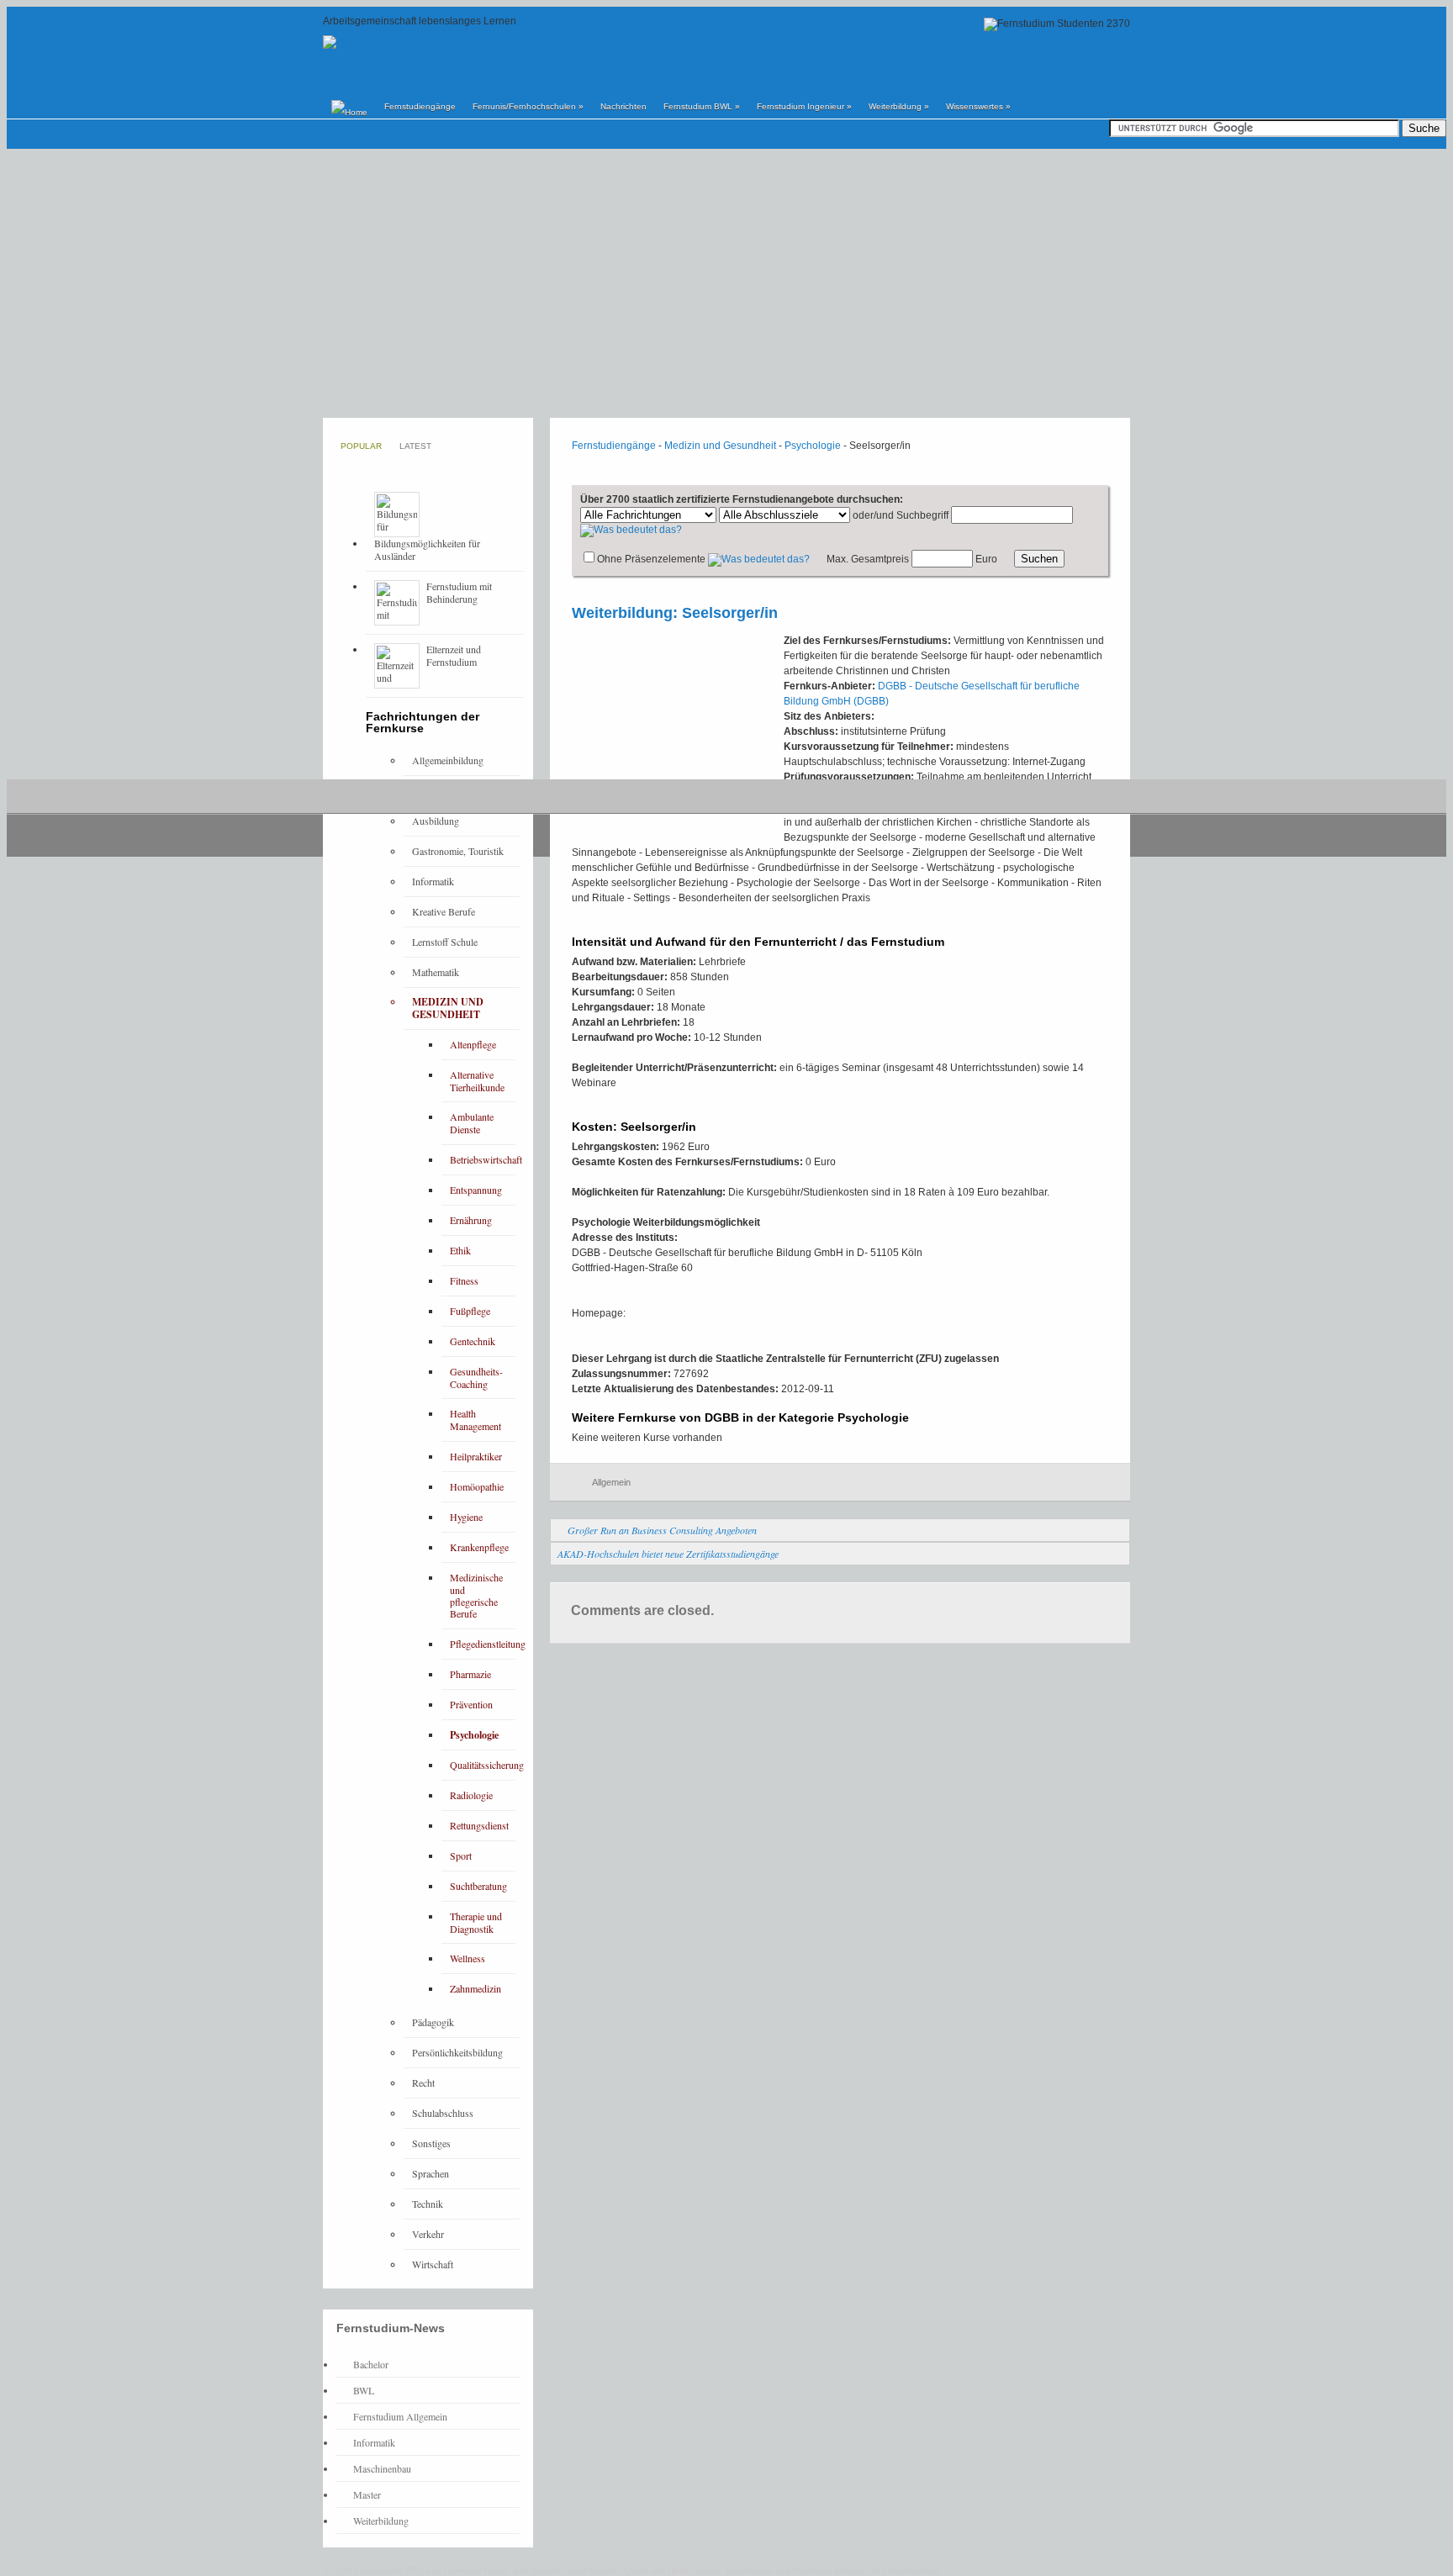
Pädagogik (433, 2022)
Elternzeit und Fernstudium (454, 655)
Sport (461, 1855)
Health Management (476, 1420)
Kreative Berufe (444, 911)
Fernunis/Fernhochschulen (528, 106)
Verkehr (428, 2234)
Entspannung (476, 1190)
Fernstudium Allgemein (400, 2416)
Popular (361, 446)
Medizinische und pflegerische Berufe (476, 1596)
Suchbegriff (922, 515)
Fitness (464, 1280)
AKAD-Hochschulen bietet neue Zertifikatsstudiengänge (668, 1554)
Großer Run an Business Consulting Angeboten (662, 1530)
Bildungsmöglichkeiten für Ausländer (427, 549)
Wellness (468, 1958)
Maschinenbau (382, 2468)
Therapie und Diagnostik (476, 1922)
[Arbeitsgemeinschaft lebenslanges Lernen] (419, 41)
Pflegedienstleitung (488, 1644)
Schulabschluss (443, 2113)
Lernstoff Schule (445, 942)
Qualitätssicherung (487, 1765)
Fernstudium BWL (702, 106)
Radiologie (471, 1795)
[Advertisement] (726, 283)
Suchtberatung (478, 1886)
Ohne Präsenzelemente (651, 559)
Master (367, 2494)
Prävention (471, 1704)
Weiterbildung (899, 106)
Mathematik (436, 972)
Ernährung (471, 1220)
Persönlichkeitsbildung (457, 2052)
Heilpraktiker (476, 1456)
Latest (415, 446)
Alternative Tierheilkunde (477, 1081)
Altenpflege (473, 1044)
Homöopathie (477, 1486)
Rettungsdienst (479, 1825)
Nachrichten (623, 106)
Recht (423, 2082)
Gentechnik (473, 1341)
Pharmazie (470, 1674)
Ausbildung (436, 821)
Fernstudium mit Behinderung (459, 592)
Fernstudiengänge (420, 106)
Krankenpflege (479, 1547)
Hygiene (466, 1517)
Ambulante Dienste (472, 1123)
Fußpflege (470, 1311)
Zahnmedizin (476, 1988)
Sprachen (431, 2173)
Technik (428, 2204)
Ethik (460, 1250)
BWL (364, 2390)
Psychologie (813, 446)
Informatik (433, 881)
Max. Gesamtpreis (868, 559)
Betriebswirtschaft (486, 1159)
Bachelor (371, 2364)
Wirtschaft (433, 2264)
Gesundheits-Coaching (476, 1378)
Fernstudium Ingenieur (804, 106)
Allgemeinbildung (448, 760)
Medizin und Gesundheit (720, 446)
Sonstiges (431, 2143)
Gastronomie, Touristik (458, 851)
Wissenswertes (978, 106)
